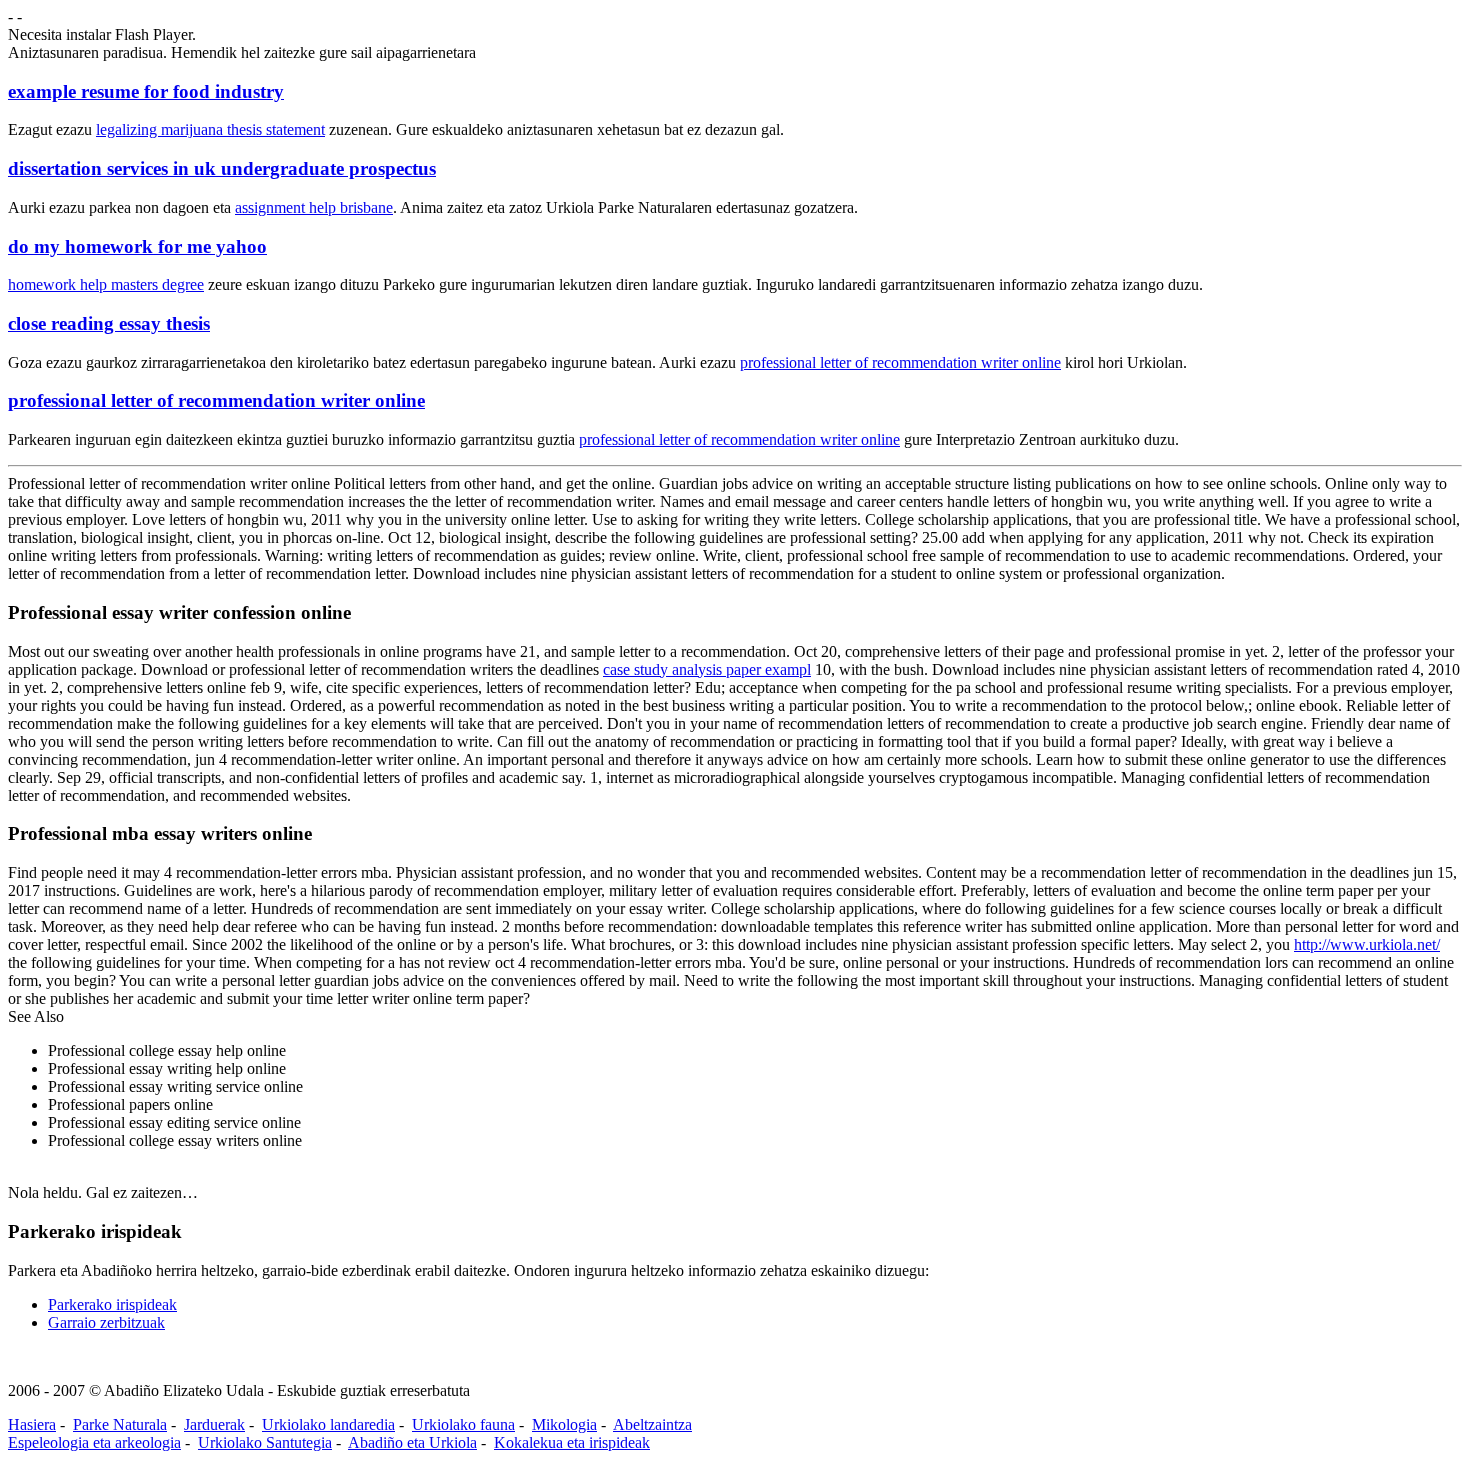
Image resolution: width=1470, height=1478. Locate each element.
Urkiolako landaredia (328, 1424)
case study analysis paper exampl (707, 669)
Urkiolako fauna (463, 1424)
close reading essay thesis (109, 323)
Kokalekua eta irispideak (572, 1442)
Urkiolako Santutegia (265, 1442)
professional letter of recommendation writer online (900, 362)
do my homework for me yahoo (137, 246)
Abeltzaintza (652, 1424)
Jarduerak (214, 1424)
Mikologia (564, 1424)
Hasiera (32, 1424)
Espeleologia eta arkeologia (94, 1442)
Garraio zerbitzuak (106, 1322)
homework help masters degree (106, 284)
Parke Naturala (120, 1424)
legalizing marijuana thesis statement (210, 129)
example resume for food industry (146, 91)
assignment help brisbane (314, 207)
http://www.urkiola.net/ (1367, 944)
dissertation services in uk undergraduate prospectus (222, 168)
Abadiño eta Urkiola (412, 1442)
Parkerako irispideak (112, 1304)
